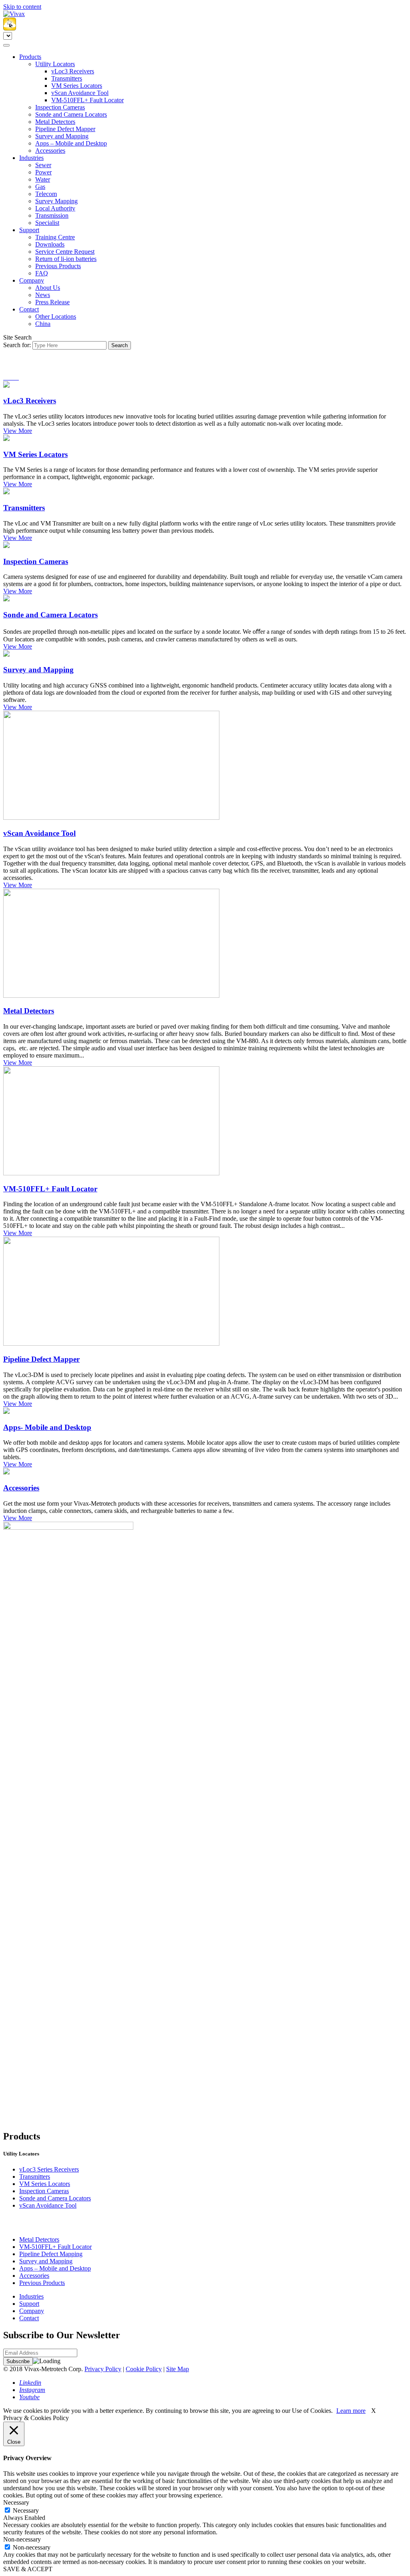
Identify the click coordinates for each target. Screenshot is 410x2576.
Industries (31, 158)
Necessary (26, 2510)
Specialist (47, 223)
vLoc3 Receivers (73, 71)
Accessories (50, 151)
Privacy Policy (103, 2369)
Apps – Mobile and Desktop (71, 143)
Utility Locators (55, 64)
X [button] (374, 2411)
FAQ (42, 273)
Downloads (50, 244)
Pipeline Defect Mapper (65, 129)
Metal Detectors (55, 122)
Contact (29, 309)
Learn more (351, 2411)
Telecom (46, 194)
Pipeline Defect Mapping (51, 2254)
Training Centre (55, 237)
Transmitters (67, 78)
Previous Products (58, 266)
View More (18, 431)
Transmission (52, 215)
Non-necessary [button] (22, 2539)
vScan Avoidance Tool (80, 93)
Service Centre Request (65, 252)
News (43, 295)
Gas (40, 187)
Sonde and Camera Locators (71, 114)
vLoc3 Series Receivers (49, 2169)
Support (29, 230)
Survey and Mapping (62, 136)
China (43, 324)
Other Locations (56, 316)
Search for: (17, 345)
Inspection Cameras (60, 107)
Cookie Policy (144, 2369)
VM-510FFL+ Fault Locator (87, 100)
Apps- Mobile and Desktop (47, 1427)
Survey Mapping (56, 201)
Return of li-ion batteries (66, 259)
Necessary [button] (16, 2502)
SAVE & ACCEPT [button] (28, 2569)
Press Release (52, 302)
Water (43, 179)
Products (30, 57)
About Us (48, 288)
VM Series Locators (77, 86)
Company (32, 280)
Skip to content (22, 7)
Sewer (43, 165)
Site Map (178, 2369)
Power (43, 172)
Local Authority (55, 208)
